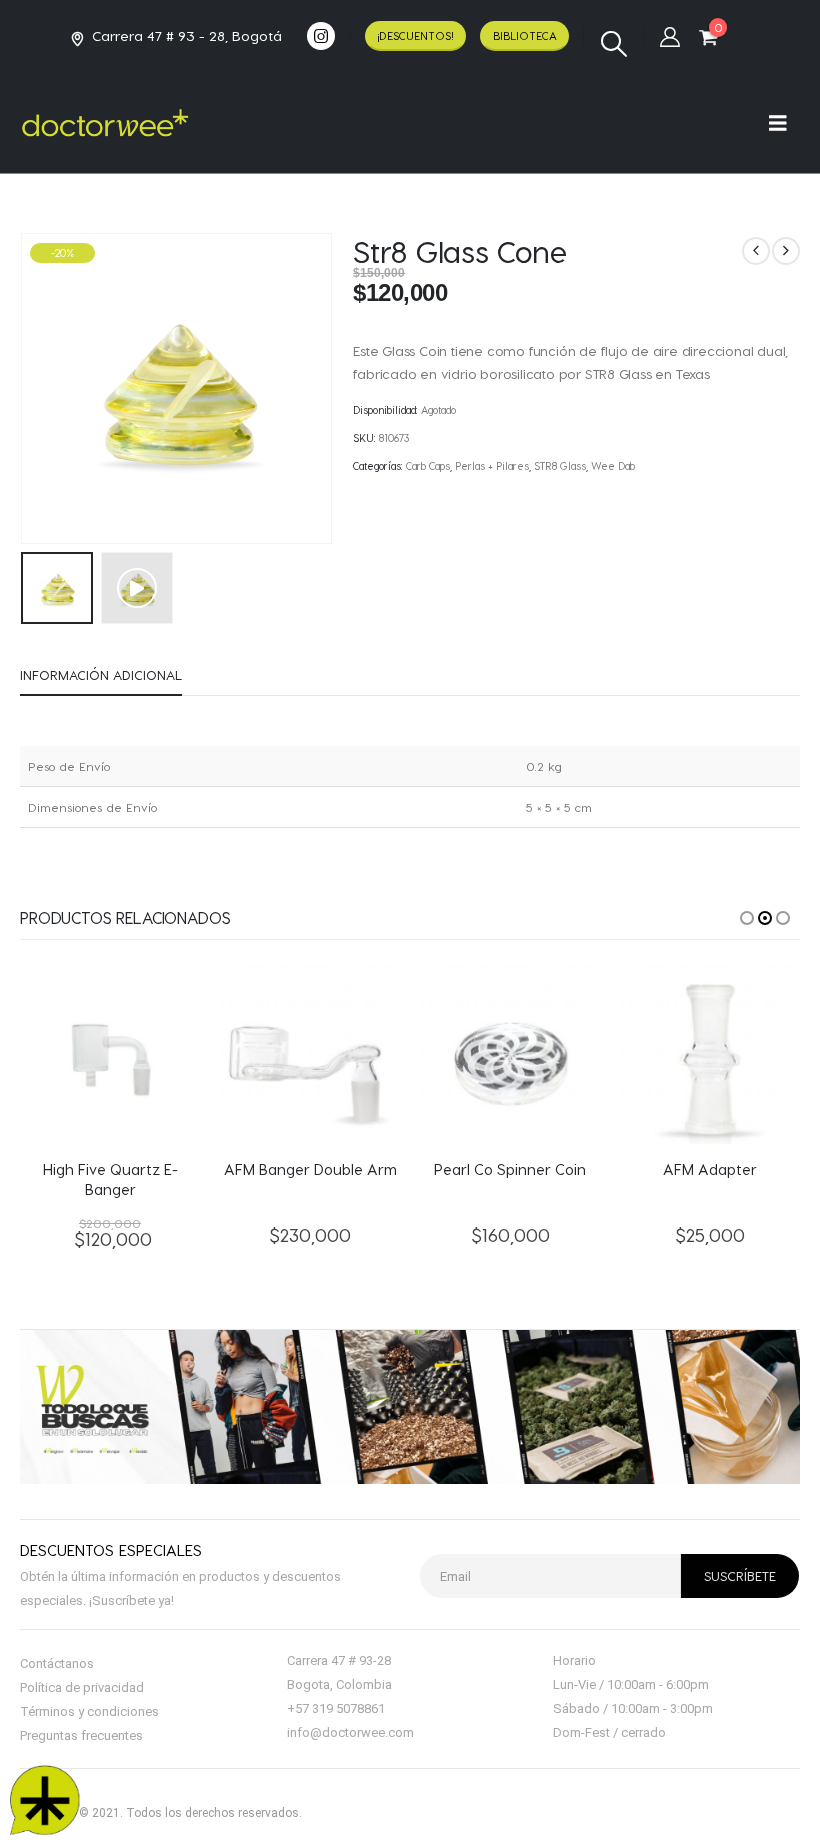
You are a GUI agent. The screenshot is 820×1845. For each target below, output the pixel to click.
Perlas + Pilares (492, 466)
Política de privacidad (82, 1687)
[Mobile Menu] (784, 122)
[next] (786, 251)
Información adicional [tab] (101, 674)
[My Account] (670, 36)
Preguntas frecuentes (81, 1735)
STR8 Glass (560, 466)
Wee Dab (613, 466)
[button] (613, 44)
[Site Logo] (105, 123)
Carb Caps (428, 466)
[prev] (756, 251)
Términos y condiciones (89, 1711)
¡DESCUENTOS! (415, 35)
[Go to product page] (110, 1054)
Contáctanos (57, 1663)
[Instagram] (321, 36)
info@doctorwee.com (350, 1732)
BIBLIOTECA (525, 35)
